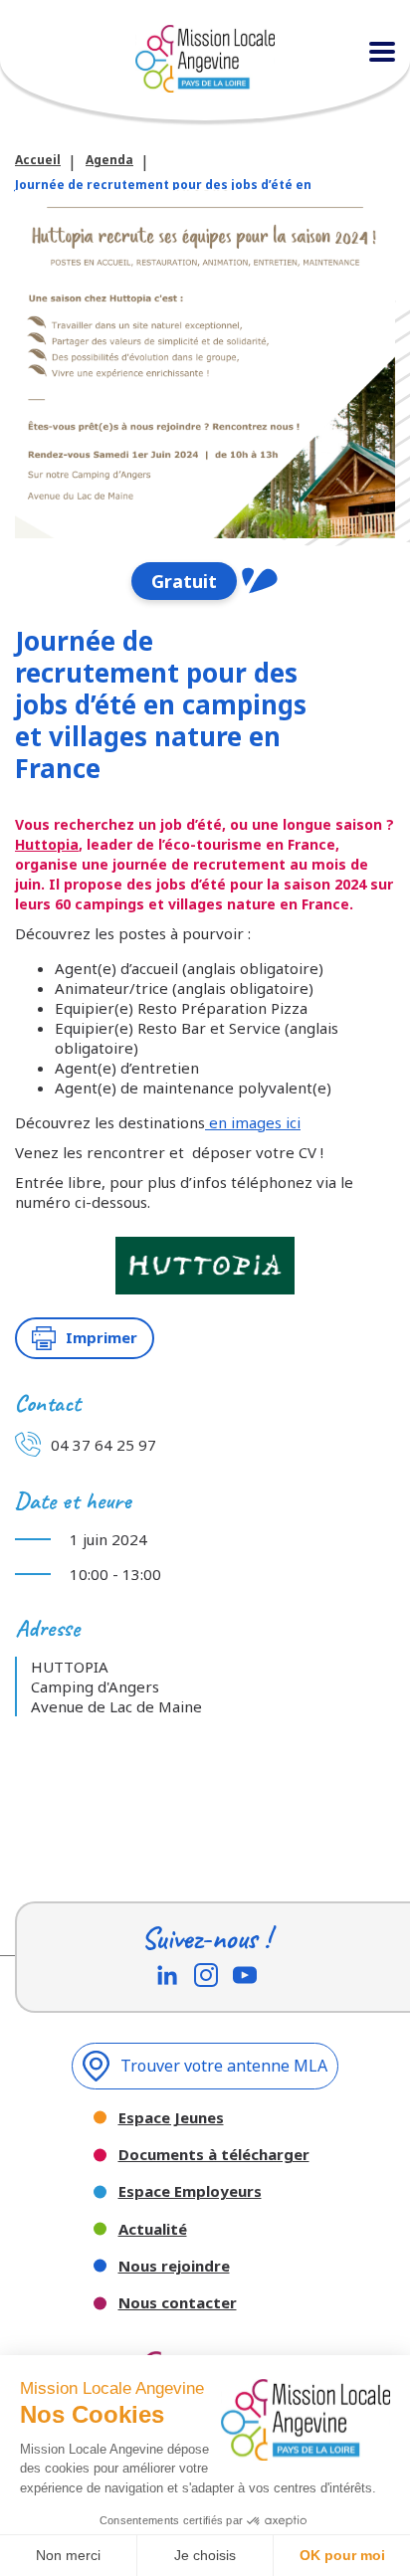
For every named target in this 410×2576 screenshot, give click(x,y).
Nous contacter (178, 2303)
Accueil (38, 160)
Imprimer (102, 1337)
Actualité (153, 2229)
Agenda (109, 160)
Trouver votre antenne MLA (224, 2066)
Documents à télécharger (214, 2155)
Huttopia (47, 844)
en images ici (253, 1122)
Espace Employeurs (190, 2191)
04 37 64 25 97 (103, 1445)
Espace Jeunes (171, 2118)
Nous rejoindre (174, 2266)
